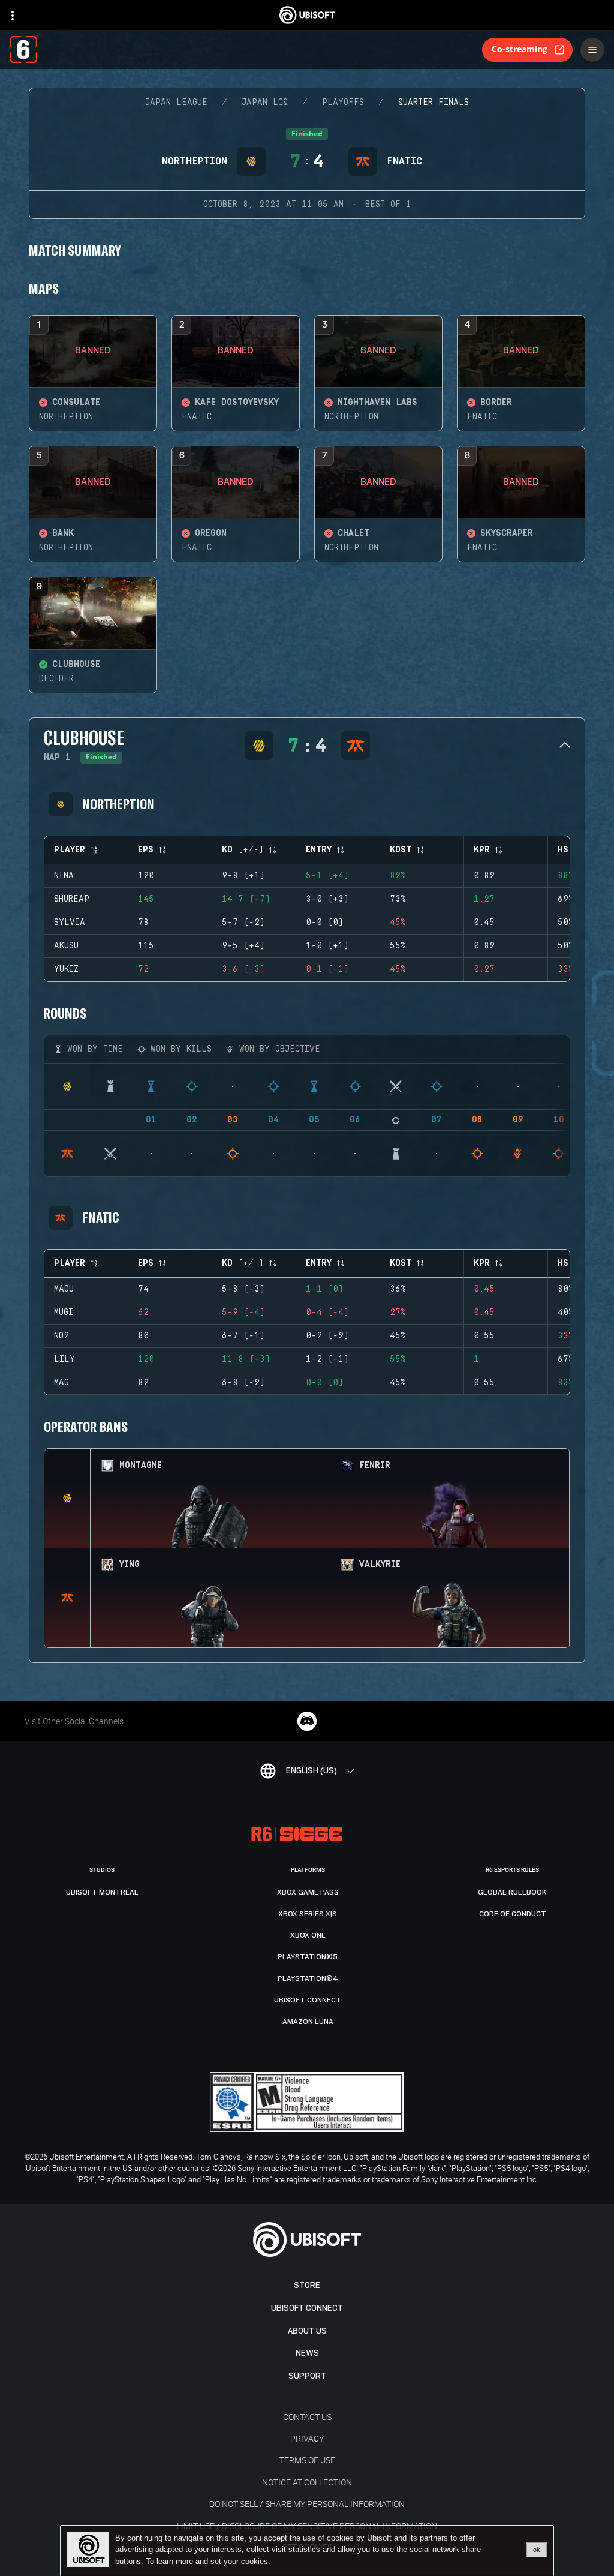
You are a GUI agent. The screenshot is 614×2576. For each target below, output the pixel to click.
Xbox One (308, 1935)
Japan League (176, 103)
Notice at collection (307, 2482)
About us (307, 2331)
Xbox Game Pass (308, 1892)
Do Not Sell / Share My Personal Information (307, 2504)
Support (307, 2376)
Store (307, 2285)
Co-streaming (520, 49)
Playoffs (343, 103)
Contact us (307, 2417)
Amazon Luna (308, 2022)
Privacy (307, 2438)
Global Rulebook (512, 1892)
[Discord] (307, 1721)
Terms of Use (307, 2460)
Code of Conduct (513, 1914)
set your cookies (239, 2562)
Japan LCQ (265, 103)
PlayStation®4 (308, 1978)
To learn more (171, 2561)
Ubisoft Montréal (102, 1892)
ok (537, 2550)
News (307, 2353)
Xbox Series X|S (308, 1914)
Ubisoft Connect (307, 2308)
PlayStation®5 (308, 1957)
